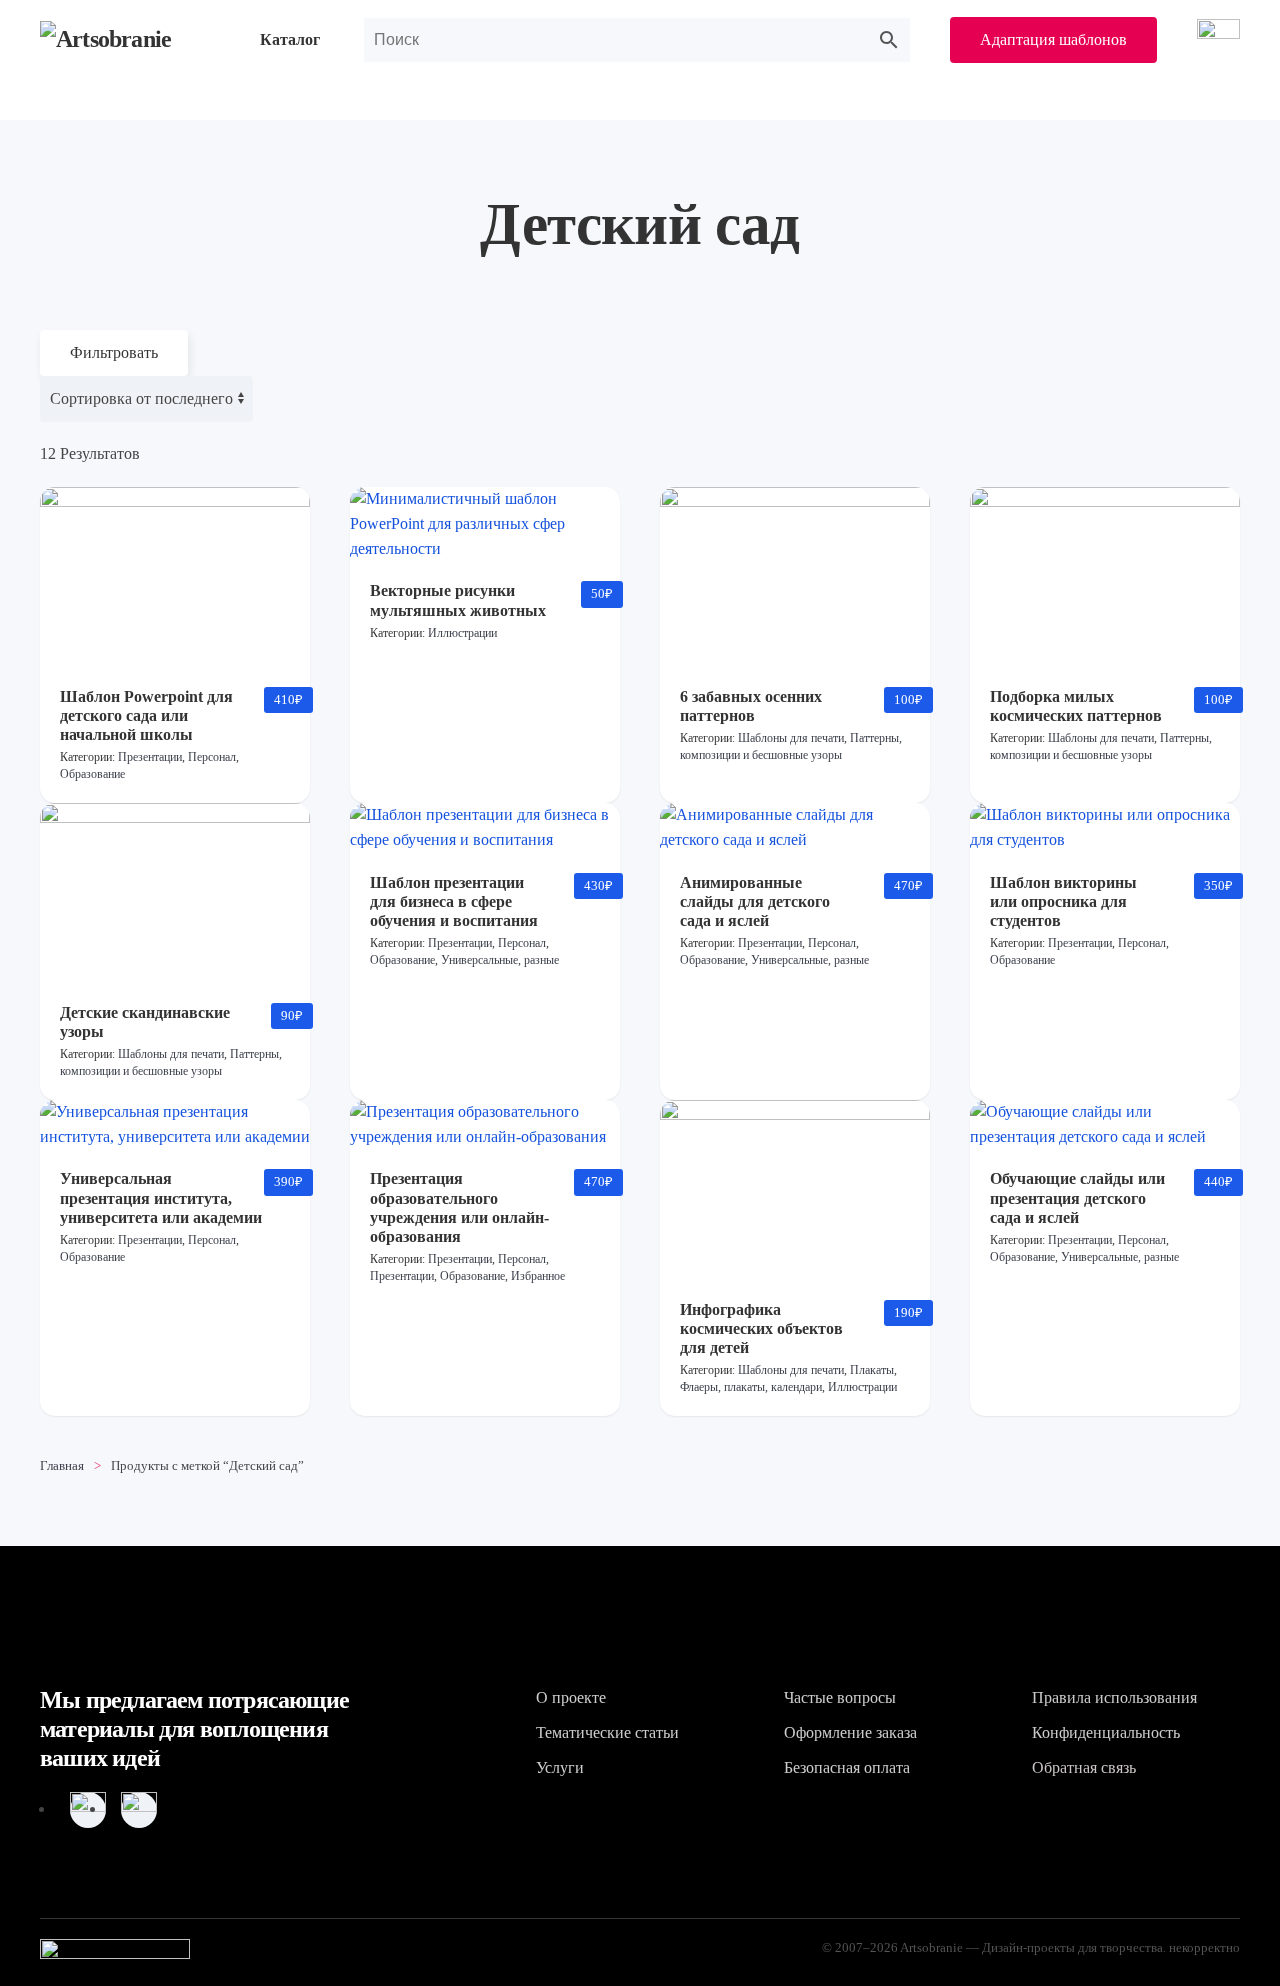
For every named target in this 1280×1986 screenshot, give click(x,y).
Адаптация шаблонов (1053, 39)
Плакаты (872, 1370)
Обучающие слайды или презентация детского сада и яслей (1077, 1197)
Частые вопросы (840, 1697)
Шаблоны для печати (791, 738)
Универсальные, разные (500, 960)
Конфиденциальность (1106, 1732)
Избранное (538, 1276)
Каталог (290, 39)
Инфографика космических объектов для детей (761, 1328)
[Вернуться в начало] (130, 40)
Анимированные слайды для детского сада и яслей (755, 901)
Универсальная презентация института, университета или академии (161, 1197)
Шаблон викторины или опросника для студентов (1063, 901)
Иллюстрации (462, 633)
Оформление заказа (850, 1732)
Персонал (212, 757)
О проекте (571, 1697)
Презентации (150, 757)
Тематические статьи (607, 1732)
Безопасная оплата (847, 1767)
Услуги (560, 1767)
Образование (92, 774)
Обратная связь (1084, 1767)
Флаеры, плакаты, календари (751, 1387)
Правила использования (1114, 1697)
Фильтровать (114, 352)
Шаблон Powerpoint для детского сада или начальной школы (146, 715)
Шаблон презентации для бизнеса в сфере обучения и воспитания (454, 901)
